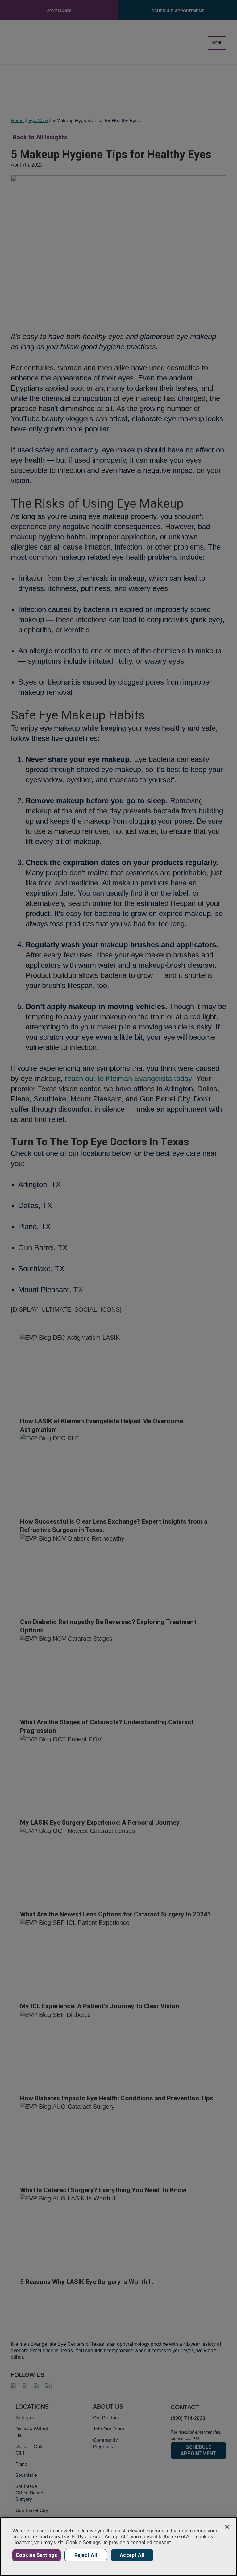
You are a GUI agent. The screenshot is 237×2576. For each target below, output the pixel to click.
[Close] (227, 2527)
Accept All (132, 2555)
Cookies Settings (37, 2555)
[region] (118, 2546)
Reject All (86, 2555)
